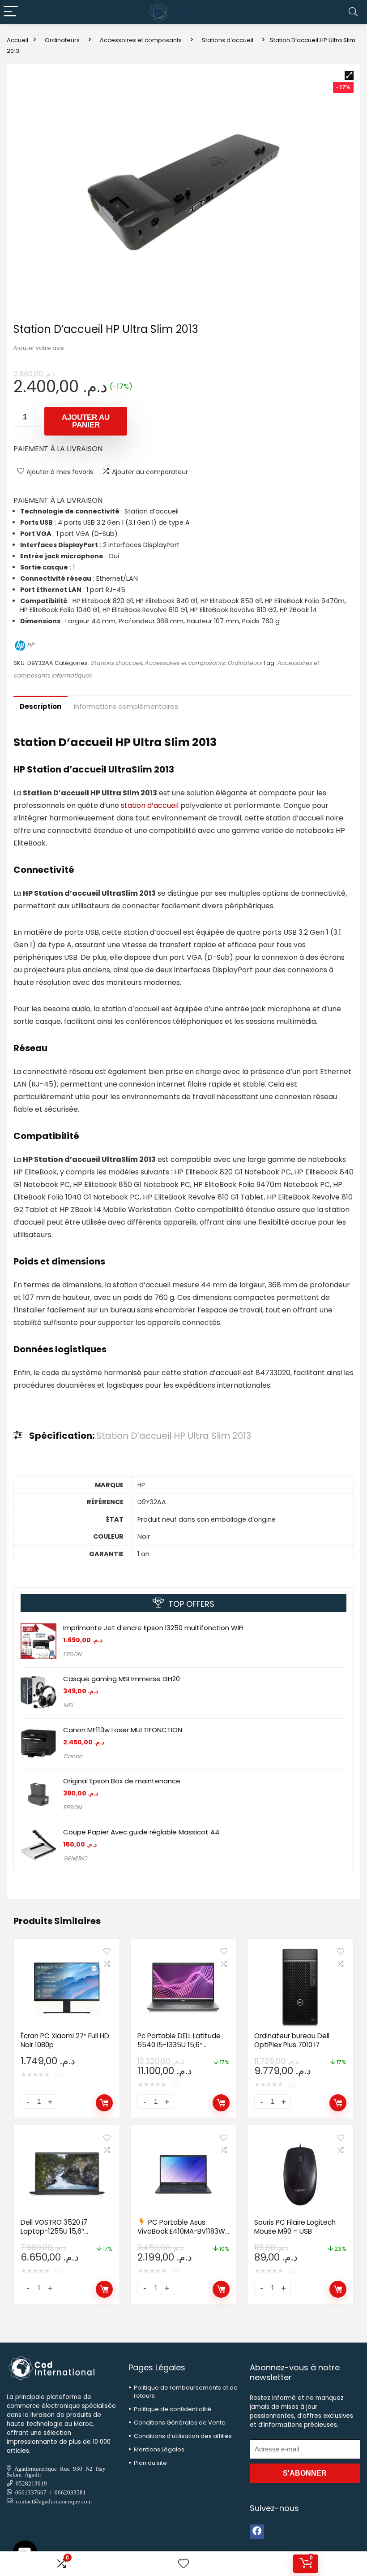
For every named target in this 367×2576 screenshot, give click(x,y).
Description (41, 706)
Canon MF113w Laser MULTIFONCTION (123, 1730)
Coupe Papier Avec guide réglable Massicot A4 (141, 1832)
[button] (349, 75)
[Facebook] (257, 2532)
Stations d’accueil (228, 40)
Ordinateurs (62, 40)
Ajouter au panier (86, 421)
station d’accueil (150, 805)
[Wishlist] (183, 2564)
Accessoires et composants (141, 40)
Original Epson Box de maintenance (122, 1781)
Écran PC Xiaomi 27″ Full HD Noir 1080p (65, 2040)
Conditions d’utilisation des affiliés (183, 2436)
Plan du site (150, 2463)
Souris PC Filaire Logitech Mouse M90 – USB (295, 2227)
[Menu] (11, 12)
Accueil (17, 40)
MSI (68, 1705)
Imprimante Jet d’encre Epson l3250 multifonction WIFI (153, 1628)
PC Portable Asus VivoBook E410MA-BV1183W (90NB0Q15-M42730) (181, 2231)
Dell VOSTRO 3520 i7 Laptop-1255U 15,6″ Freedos (54, 2231)
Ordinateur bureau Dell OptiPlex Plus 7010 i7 (292, 2040)
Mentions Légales (159, 2449)
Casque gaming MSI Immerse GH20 (122, 1679)
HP (30, 645)
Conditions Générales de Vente (180, 2423)
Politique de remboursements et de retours (186, 2392)
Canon (73, 1756)
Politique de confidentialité (173, 2409)
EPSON (72, 1654)
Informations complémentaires (126, 706)
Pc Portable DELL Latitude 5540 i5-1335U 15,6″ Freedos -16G (179, 2045)
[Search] (353, 12)
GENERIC (75, 1858)
